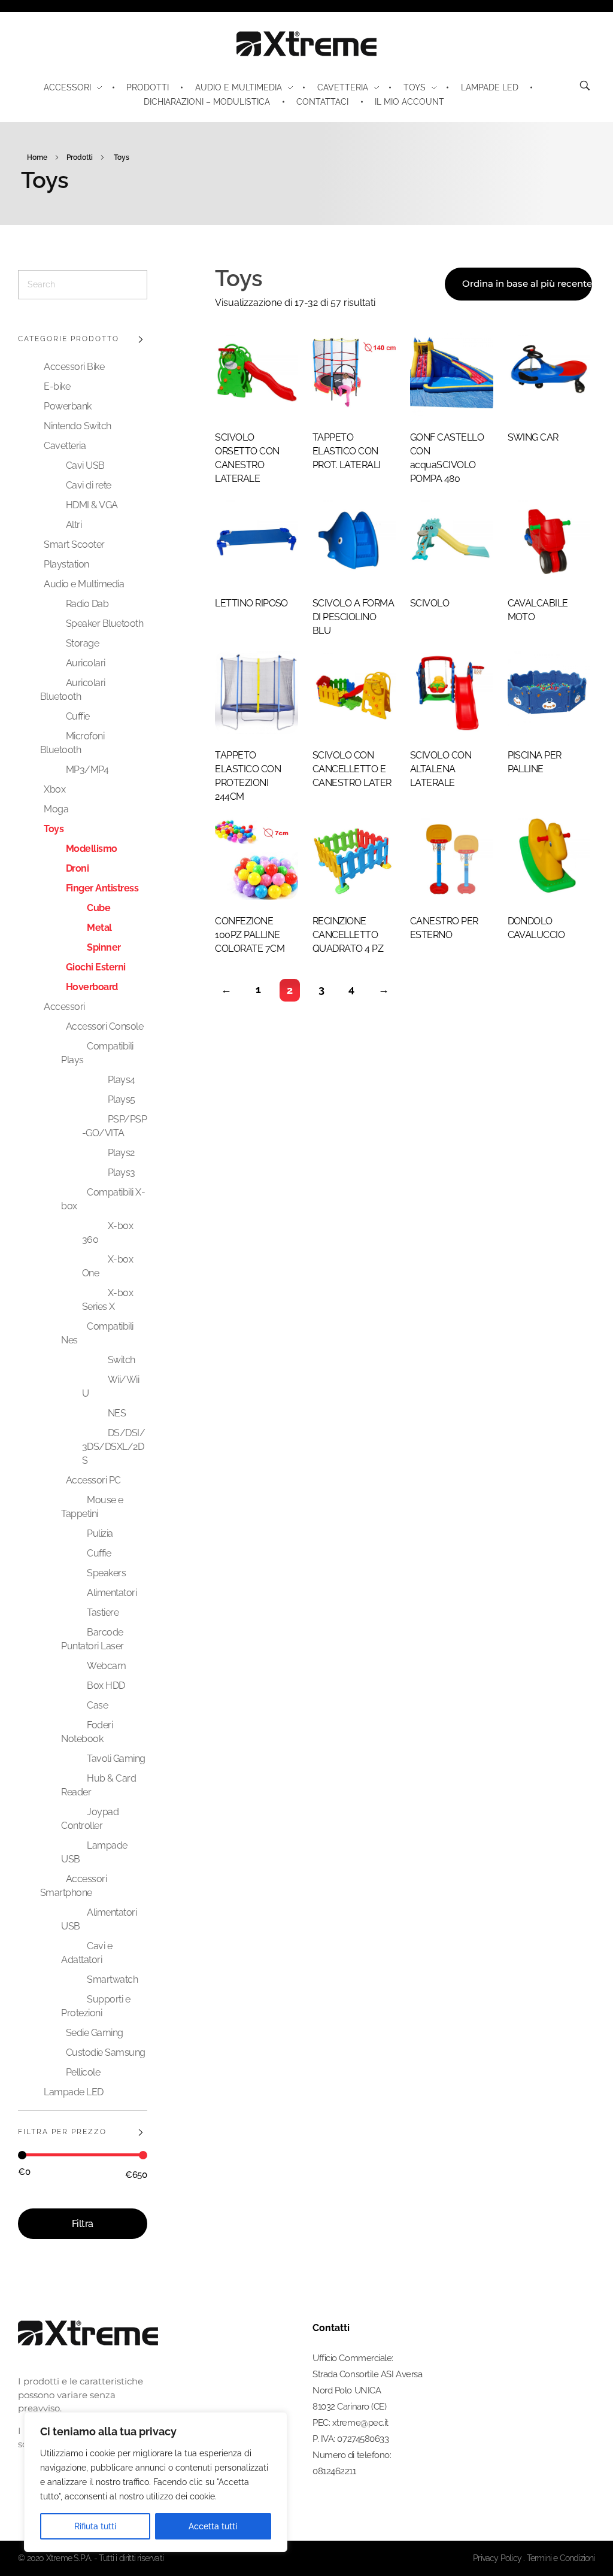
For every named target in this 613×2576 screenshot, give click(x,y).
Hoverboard (92, 987)
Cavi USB (85, 465)
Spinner (104, 947)
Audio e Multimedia (84, 584)
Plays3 (122, 1172)
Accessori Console (105, 1026)
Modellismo (92, 849)
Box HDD (106, 1686)
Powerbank (68, 406)
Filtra (83, 2224)
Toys (54, 829)
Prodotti (80, 157)
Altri (74, 525)
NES (117, 1413)
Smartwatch (112, 1979)
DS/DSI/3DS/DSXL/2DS (114, 1447)
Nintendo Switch (78, 426)
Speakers (106, 1573)
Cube (98, 908)
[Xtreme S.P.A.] (306, 44)
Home (37, 157)
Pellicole (83, 2072)
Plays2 (121, 1153)
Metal (99, 928)
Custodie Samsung (106, 2052)
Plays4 (122, 1080)
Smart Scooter (74, 544)
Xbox (54, 789)
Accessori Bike (74, 367)
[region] (156, 2482)
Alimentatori (112, 1593)
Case (97, 1705)
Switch (122, 1360)
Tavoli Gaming (116, 1759)
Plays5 (122, 1099)
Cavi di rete (89, 485)
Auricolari (86, 663)
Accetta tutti (213, 2526)
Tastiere (103, 1612)
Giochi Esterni (96, 967)
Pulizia (100, 1533)
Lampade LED (74, 2092)
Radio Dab (87, 604)
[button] (576, 2543)
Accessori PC (93, 1480)
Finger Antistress (102, 888)
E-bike (57, 386)
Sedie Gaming (95, 2033)
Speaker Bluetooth (105, 623)
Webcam (106, 1666)
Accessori (64, 1007)
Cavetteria (65, 446)
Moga (56, 809)
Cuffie (78, 716)
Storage (83, 643)
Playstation (66, 564)
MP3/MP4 (87, 770)
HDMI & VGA (92, 505)
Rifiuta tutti (95, 2526)
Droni (78, 868)
